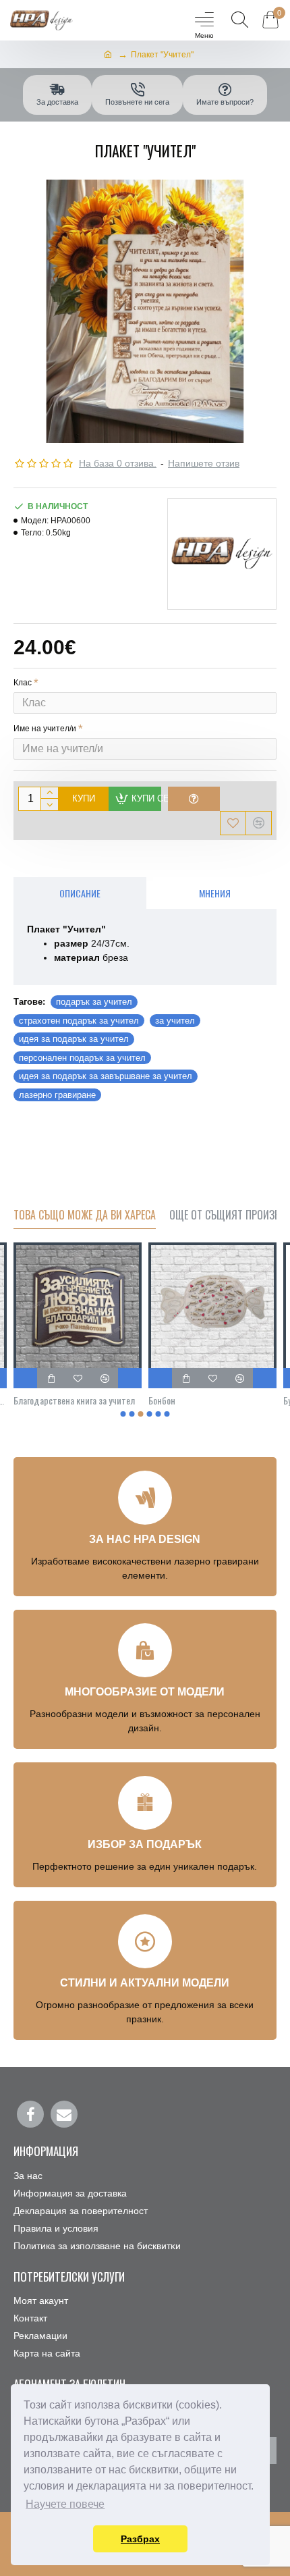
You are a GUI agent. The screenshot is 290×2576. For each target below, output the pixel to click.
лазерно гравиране (57, 1095)
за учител (175, 1021)
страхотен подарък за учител (79, 1021)
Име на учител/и (45, 729)
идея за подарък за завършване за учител (106, 1076)
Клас (23, 683)
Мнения (215, 893)
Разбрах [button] (140, 2539)
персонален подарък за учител (82, 1058)
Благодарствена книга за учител (74, 1400)
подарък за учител (94, 1002)
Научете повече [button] (65, 2504)
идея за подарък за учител (74, 1039)
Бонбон (162, 1400)
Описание (80, 893)
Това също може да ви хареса (85, 1215)
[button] (123, 1414)
